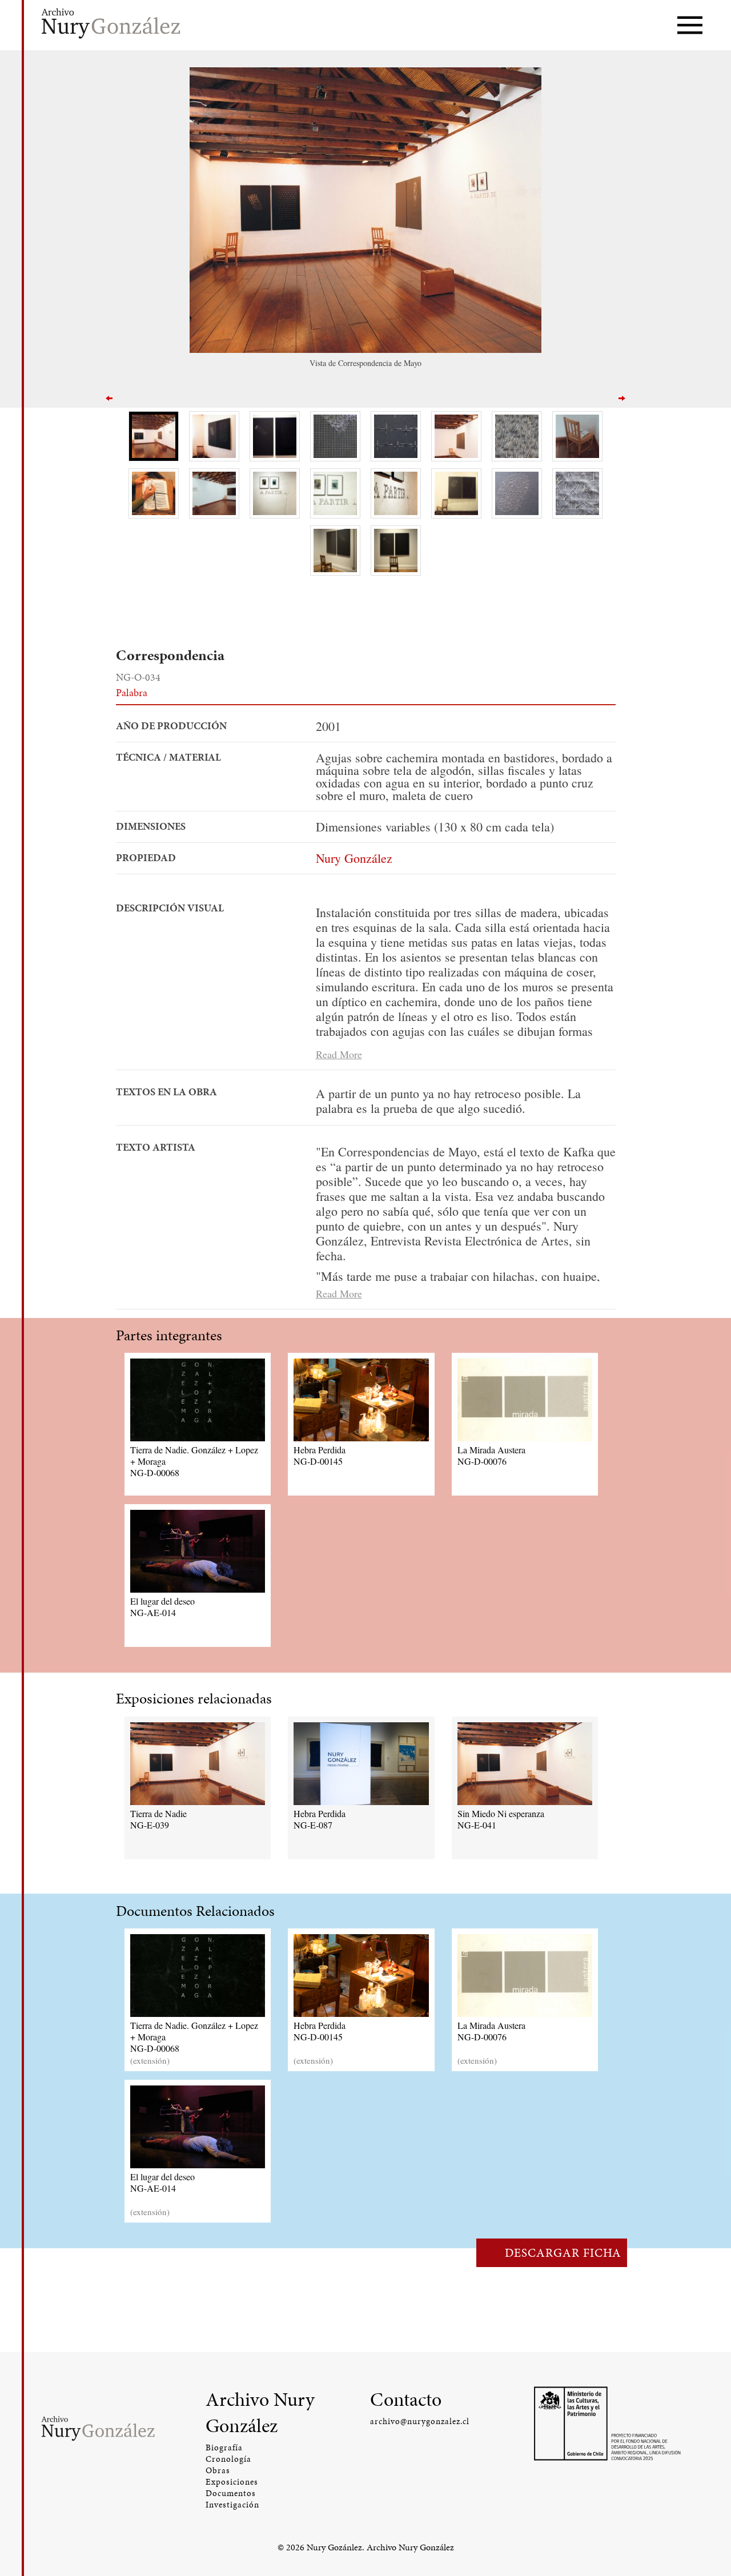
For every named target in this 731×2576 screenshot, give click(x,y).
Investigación (232, 2505)
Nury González (354, 858)
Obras (218, 2470)
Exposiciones (232, 2482)
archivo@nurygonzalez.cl (420, 2421)
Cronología (228, 2459)
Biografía (224, 2448)
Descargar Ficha (563, 2253)
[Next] (622, 397)
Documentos (231, 2493)
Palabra (132, 692)
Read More (339, 1054)
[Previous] (109, 397)
